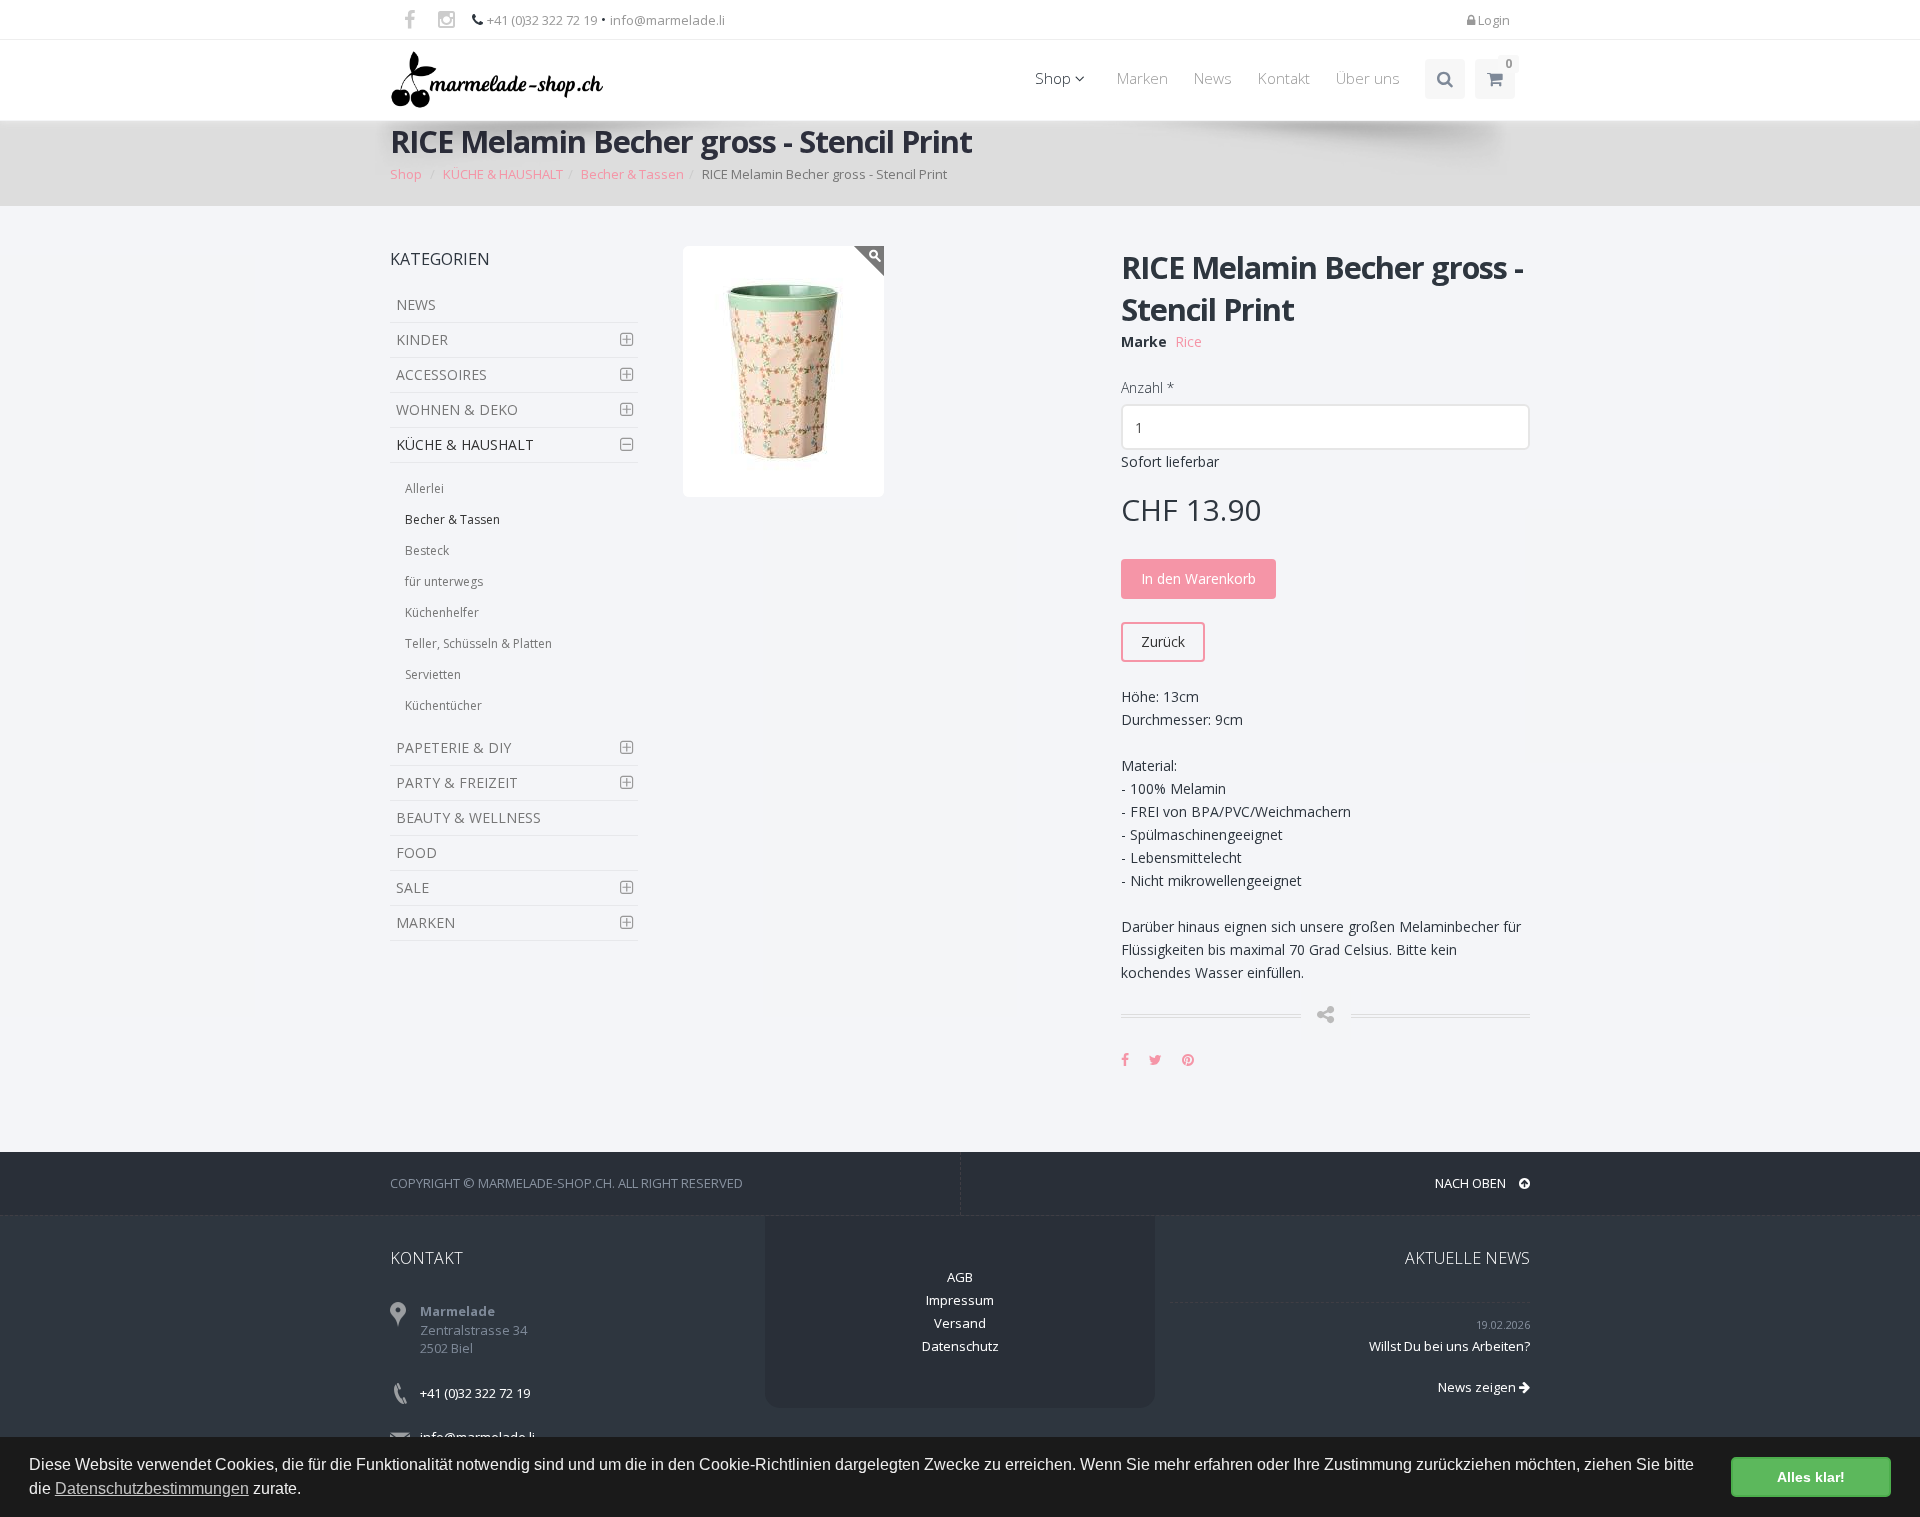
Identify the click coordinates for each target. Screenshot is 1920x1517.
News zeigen (1478, 1387)
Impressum (960, 1300)
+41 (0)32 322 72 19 (542, 20)
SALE (412, 887)
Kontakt (1284, 78)
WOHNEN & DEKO (457, 409)
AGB (960, 1277)
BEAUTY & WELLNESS (468, 817)
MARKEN (425, 922)
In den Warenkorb (1198, 578)
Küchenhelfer (442, 612)
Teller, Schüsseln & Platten (478, 643)
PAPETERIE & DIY (453, 747)
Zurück (1163, 641)
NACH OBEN (1472, 1183)
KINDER (422, 339)
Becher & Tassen (452, 519)
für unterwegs (444, 581)
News (1213, 78)
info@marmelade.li (667, 20)
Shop (1055, 78)
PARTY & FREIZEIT (457, 782)
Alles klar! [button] (1811, 1477)
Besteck (427, 550)
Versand (960, 1323)
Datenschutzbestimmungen (152, 1488)
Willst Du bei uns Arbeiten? (1449, 1346)
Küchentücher (443, 705)
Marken (1142, 78)
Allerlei (424, 488)
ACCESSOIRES (441, 374)
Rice (1188, 341)
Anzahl (1147, 387)
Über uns (1368, 78)
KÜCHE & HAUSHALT (465, 444)
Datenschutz (960, 1346)
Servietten (433, 674)
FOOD (416, 852)
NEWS (416, 304)
